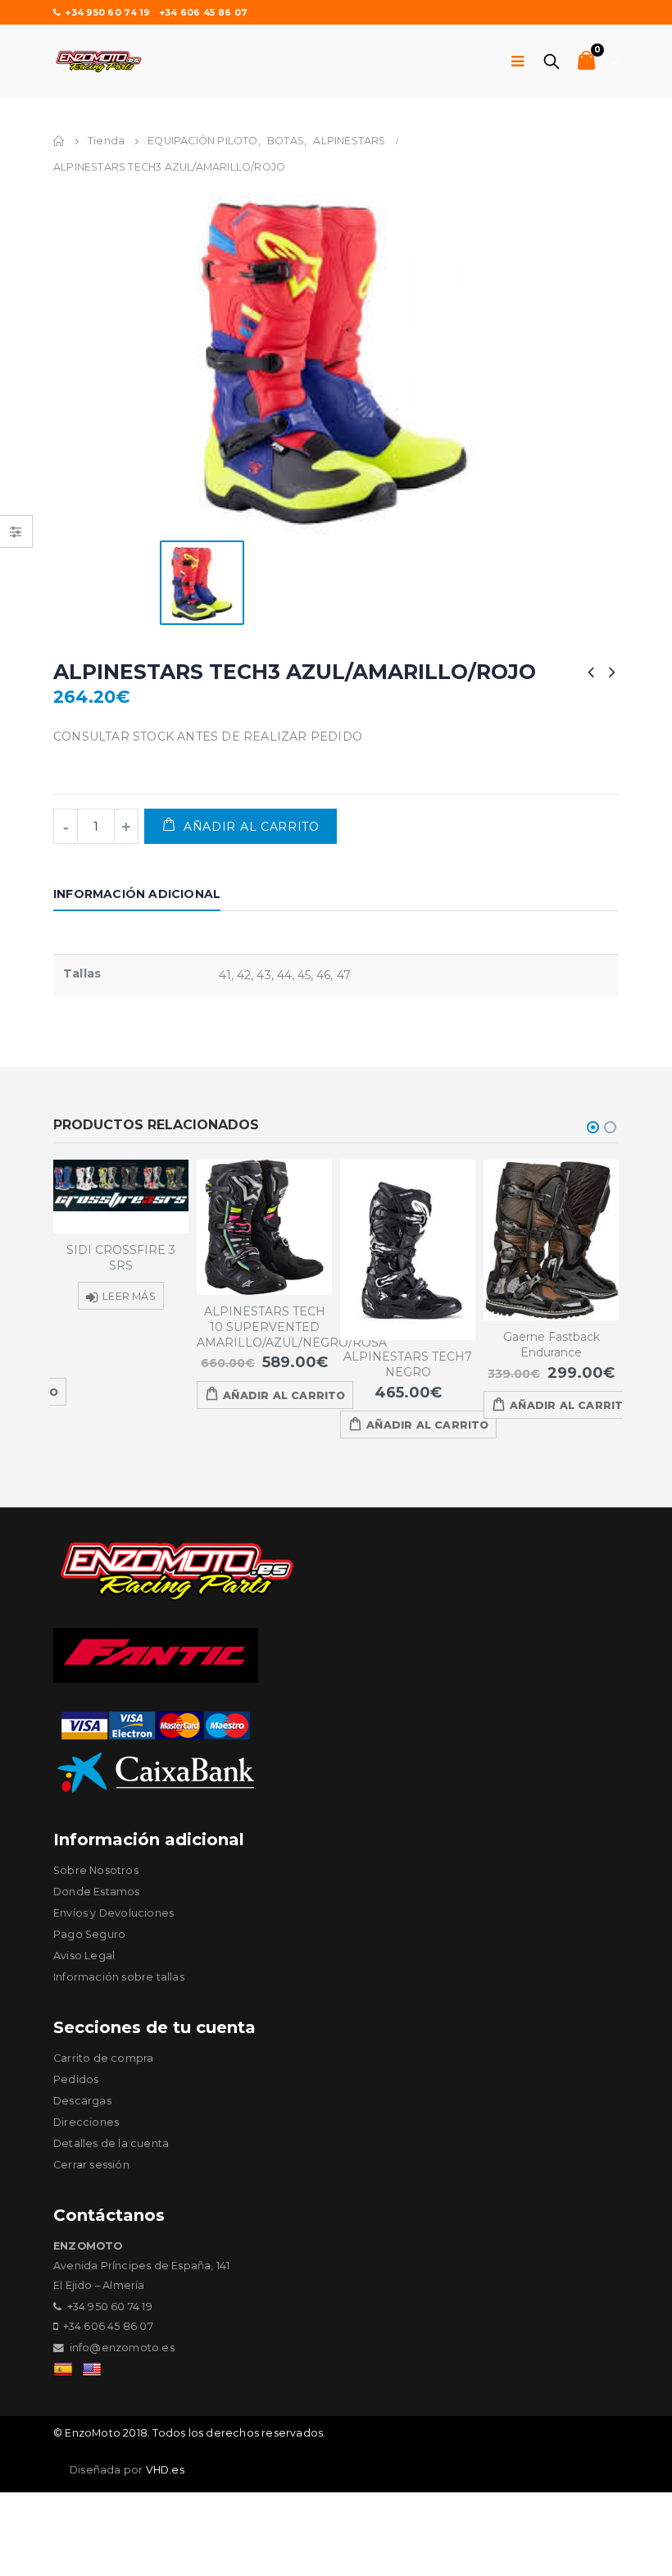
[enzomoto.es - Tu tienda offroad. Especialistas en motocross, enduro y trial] (98, 62)
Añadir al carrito (252, 827)
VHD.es (165, 2470)
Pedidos (76, 2079)
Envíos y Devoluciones (114, 1913)
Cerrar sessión (91, 2165)
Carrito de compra (103, 2058)
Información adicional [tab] (137, 894)
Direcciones (86, 2122)
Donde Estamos (97, 1892)
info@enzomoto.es (122, 2348)
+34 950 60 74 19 (107, 12)
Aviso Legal (84, 1956)
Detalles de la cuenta (111, 2143)
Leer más (129, 1296)
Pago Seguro (89, 1934)
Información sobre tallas (119, 1977)
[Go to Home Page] (59, 141)
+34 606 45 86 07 (203, 12)
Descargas (82, 2101)
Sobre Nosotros (96, 1870)
